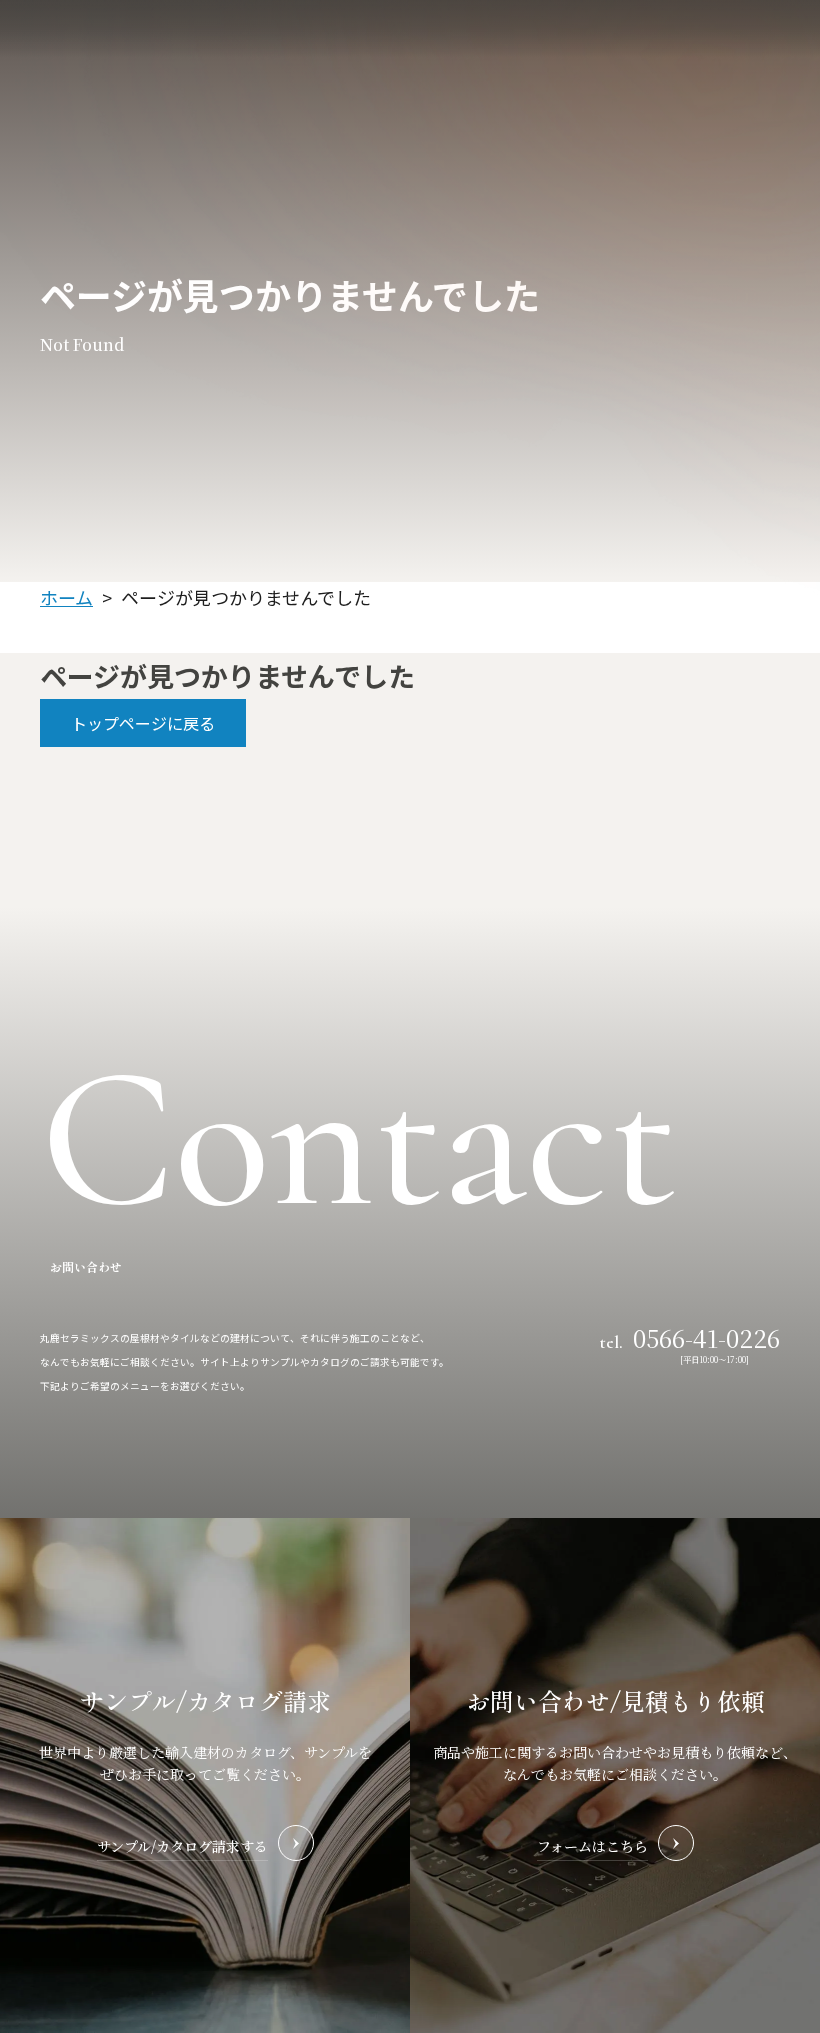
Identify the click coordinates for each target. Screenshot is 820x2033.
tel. (690, 1337)
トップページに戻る (143, 723)
